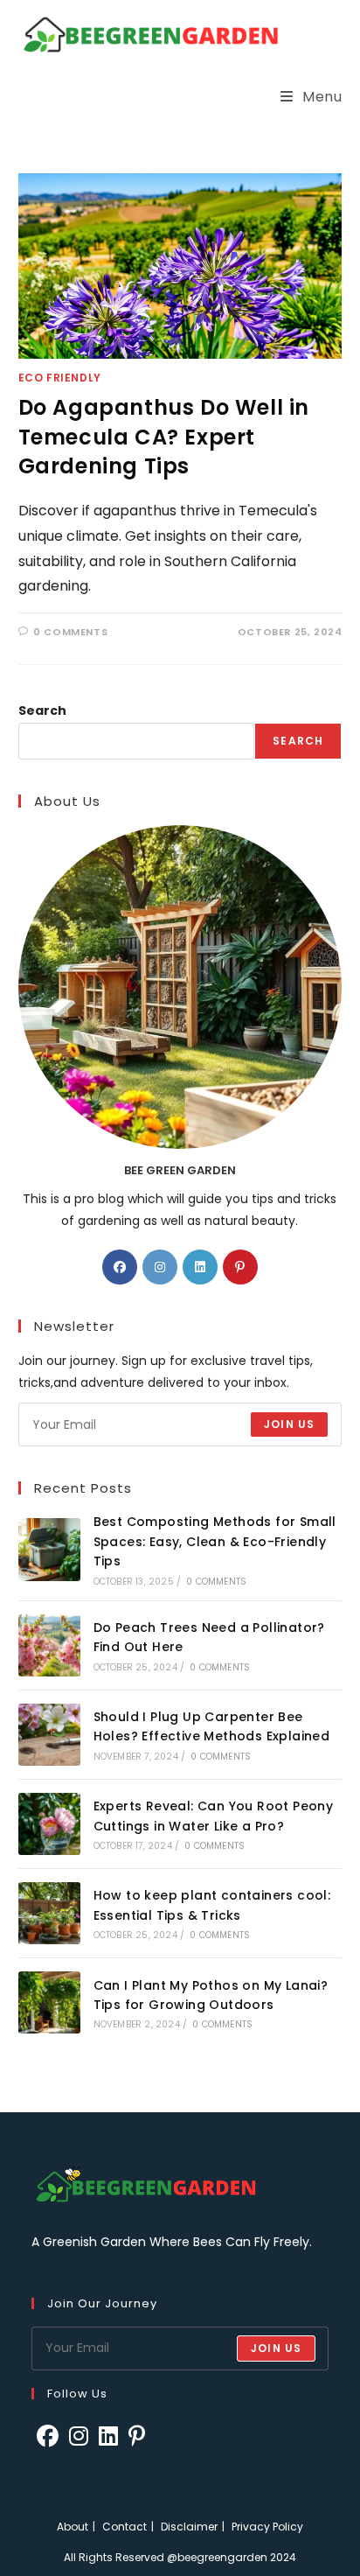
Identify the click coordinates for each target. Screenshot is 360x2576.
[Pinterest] (240, 1267)
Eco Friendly (60, 378)
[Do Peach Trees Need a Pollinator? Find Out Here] (49, 1645)
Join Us (289, 1424)
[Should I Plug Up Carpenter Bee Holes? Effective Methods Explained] (49, 1735)
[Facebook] (120, 1267)
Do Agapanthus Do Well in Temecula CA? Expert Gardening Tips (164, 437)
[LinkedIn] (200, 1267)
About (73, 2527)
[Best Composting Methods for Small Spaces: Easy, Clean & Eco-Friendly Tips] (49, 1549)
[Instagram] (160, 1267)
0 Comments (70, 632)
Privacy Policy (267, 2527)
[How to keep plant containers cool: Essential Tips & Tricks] (49, 1913)
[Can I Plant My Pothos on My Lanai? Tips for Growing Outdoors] (49, 2002)
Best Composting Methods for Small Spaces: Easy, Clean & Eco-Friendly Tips (215, 1541)
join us (276, 2348)
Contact (125, 2527)
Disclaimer (189, 2527)
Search (42, 710)
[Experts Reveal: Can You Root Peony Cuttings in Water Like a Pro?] (49, 1824)
